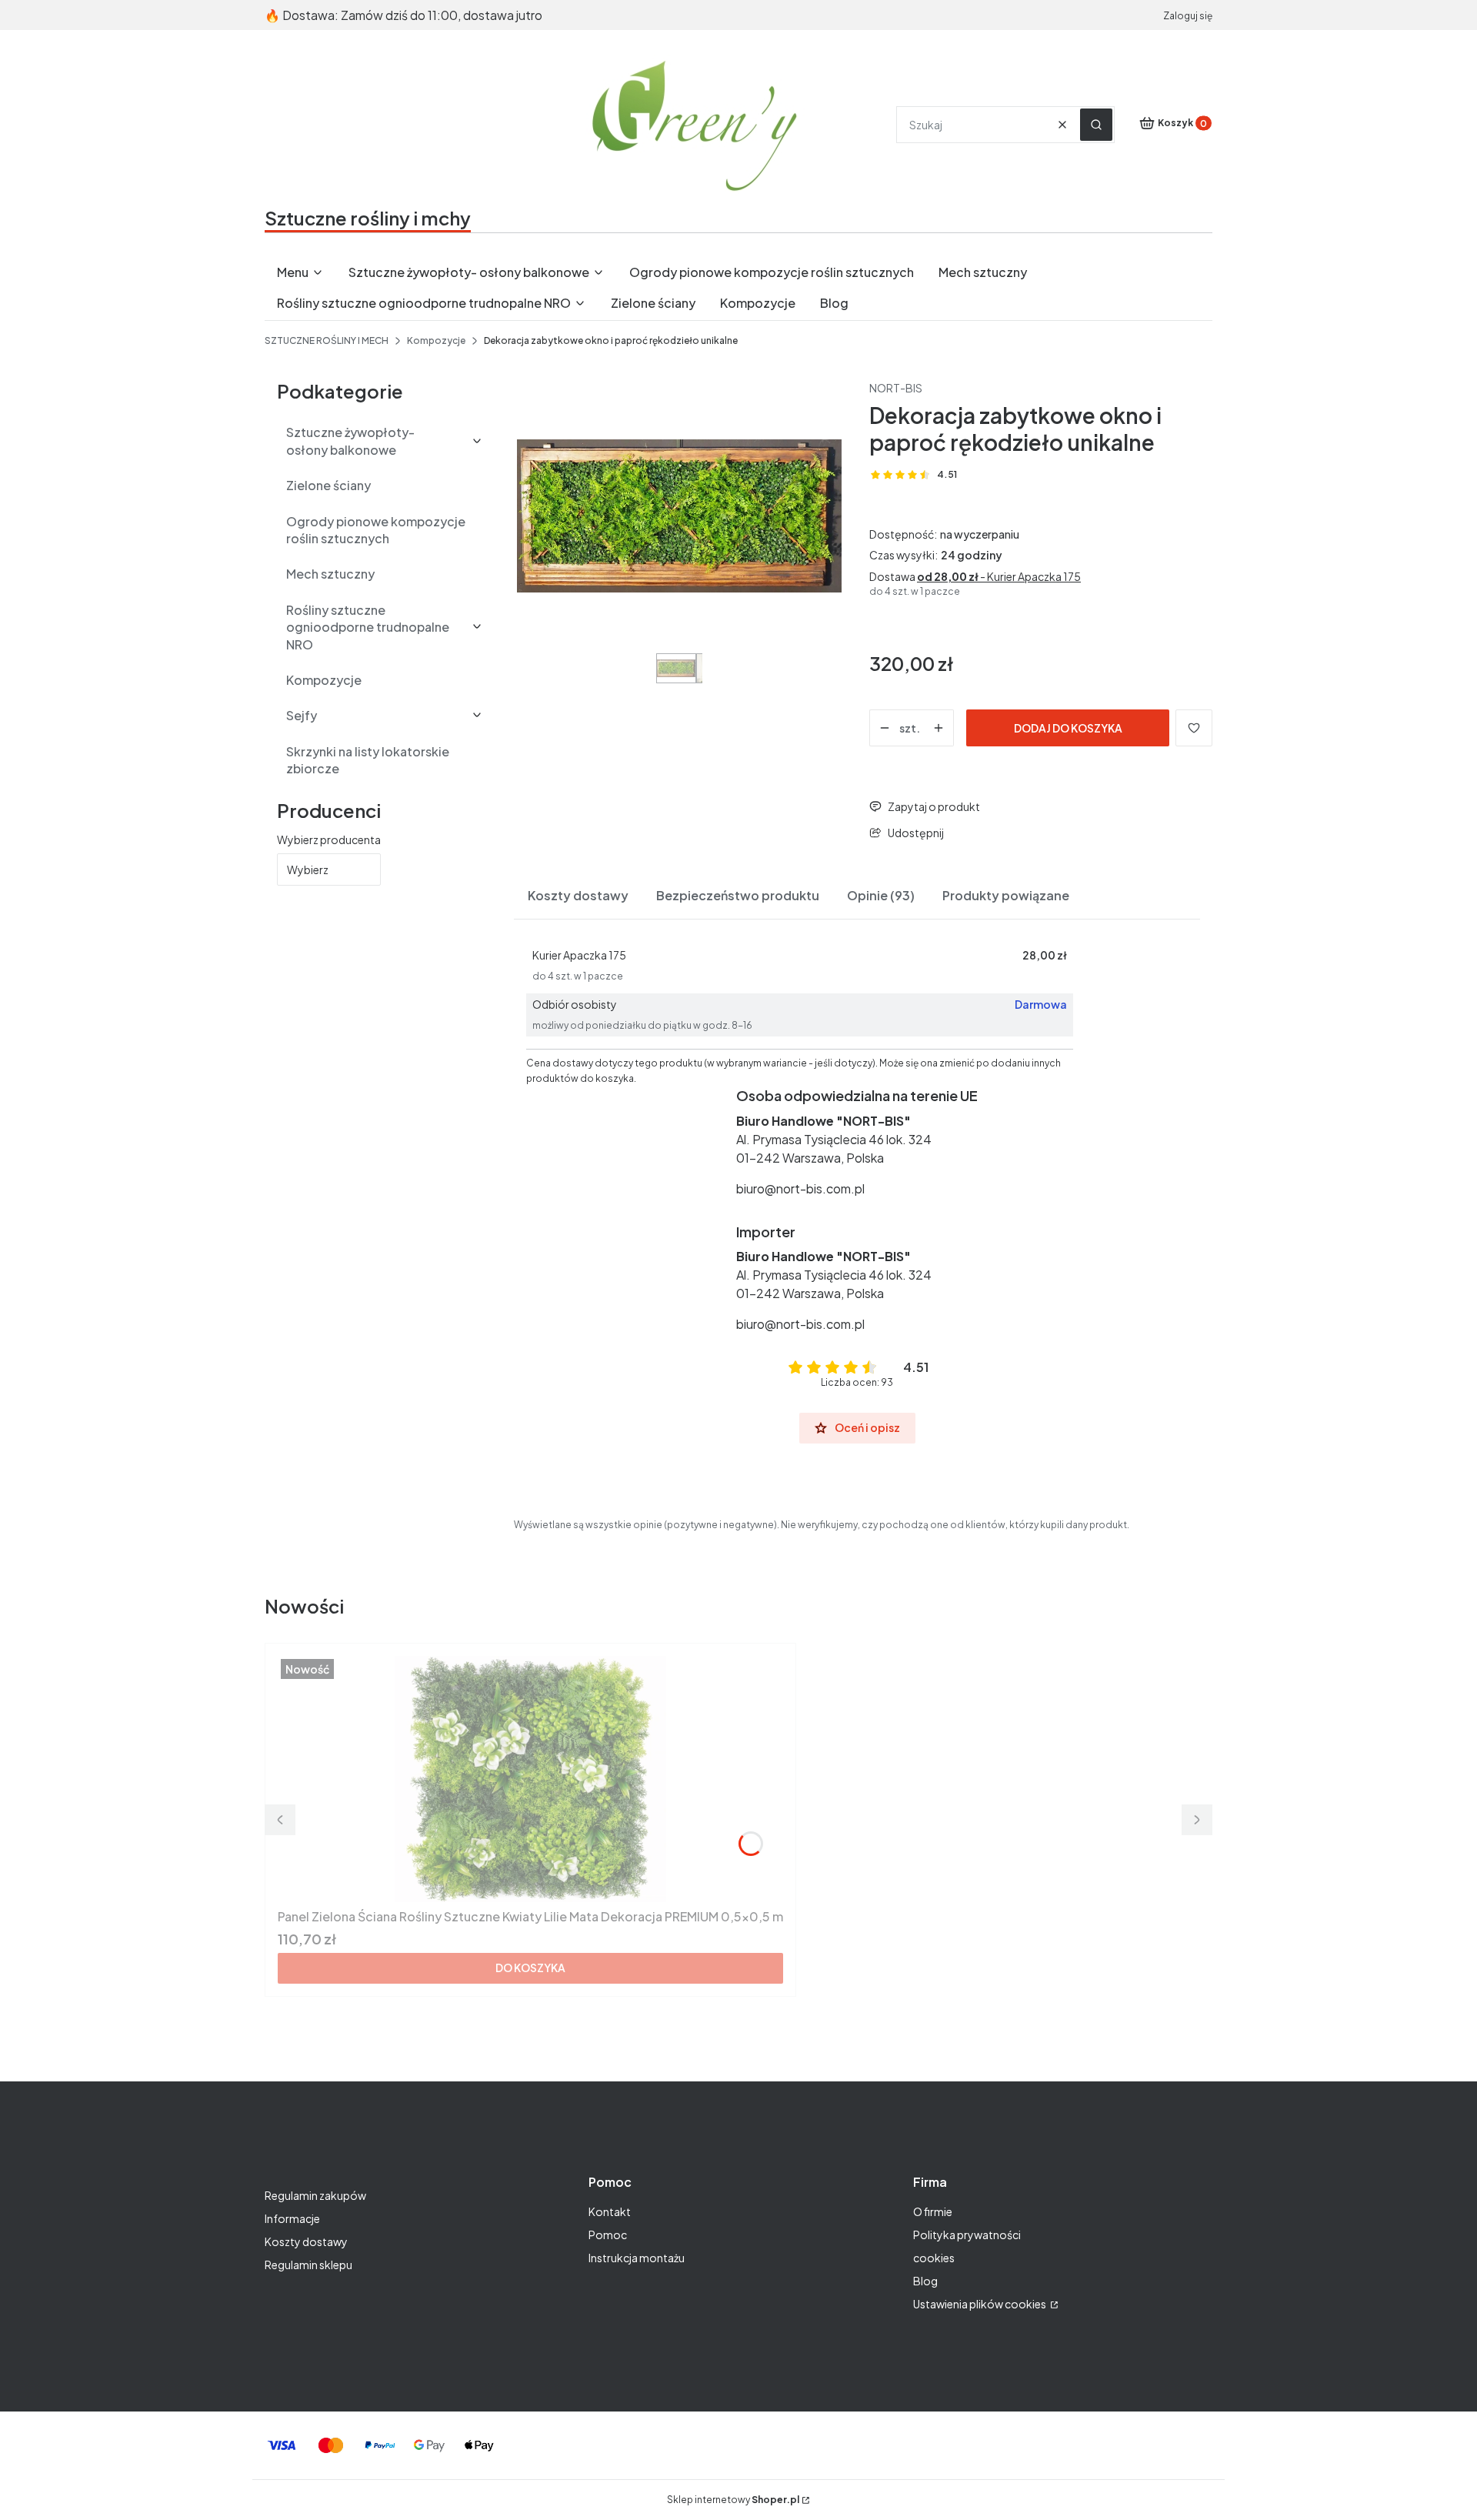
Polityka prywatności (967, 2235)
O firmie (933, 2211)
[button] (1096, 125)
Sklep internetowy (733, 2500)
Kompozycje (436, 340)
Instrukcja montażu (637, 2258)
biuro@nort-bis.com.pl (800, 1188)
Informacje (292, 2218)
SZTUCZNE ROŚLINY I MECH (327, 340)
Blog (925, 2281)
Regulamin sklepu (308, 2265)
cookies (934, 2258)
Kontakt (610, 2211)
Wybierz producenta (329, 839)
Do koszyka (530, 1968)
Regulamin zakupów (315, 2195)
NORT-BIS (896, 388)
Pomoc (608, 2235)
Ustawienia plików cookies (980, 2304)
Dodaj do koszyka (1068, 728)
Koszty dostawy (306, 2241)
